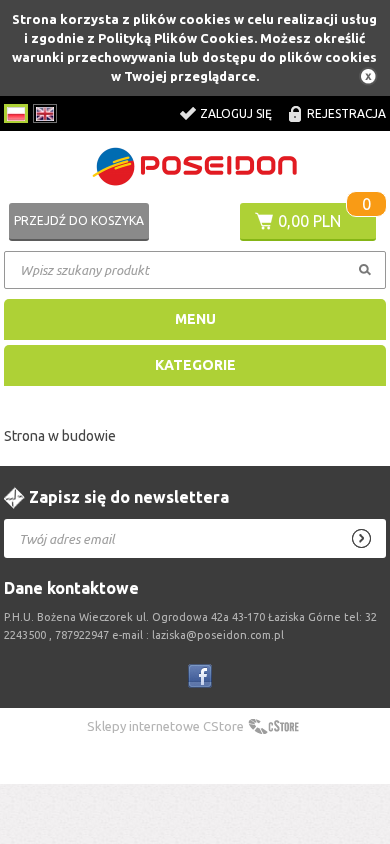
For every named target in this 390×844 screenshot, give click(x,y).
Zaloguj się (236, 113)
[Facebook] (200, 676)
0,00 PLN (309, 221)
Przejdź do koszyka (79, 220)
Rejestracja (346, 113)
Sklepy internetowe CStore (165, 726)
